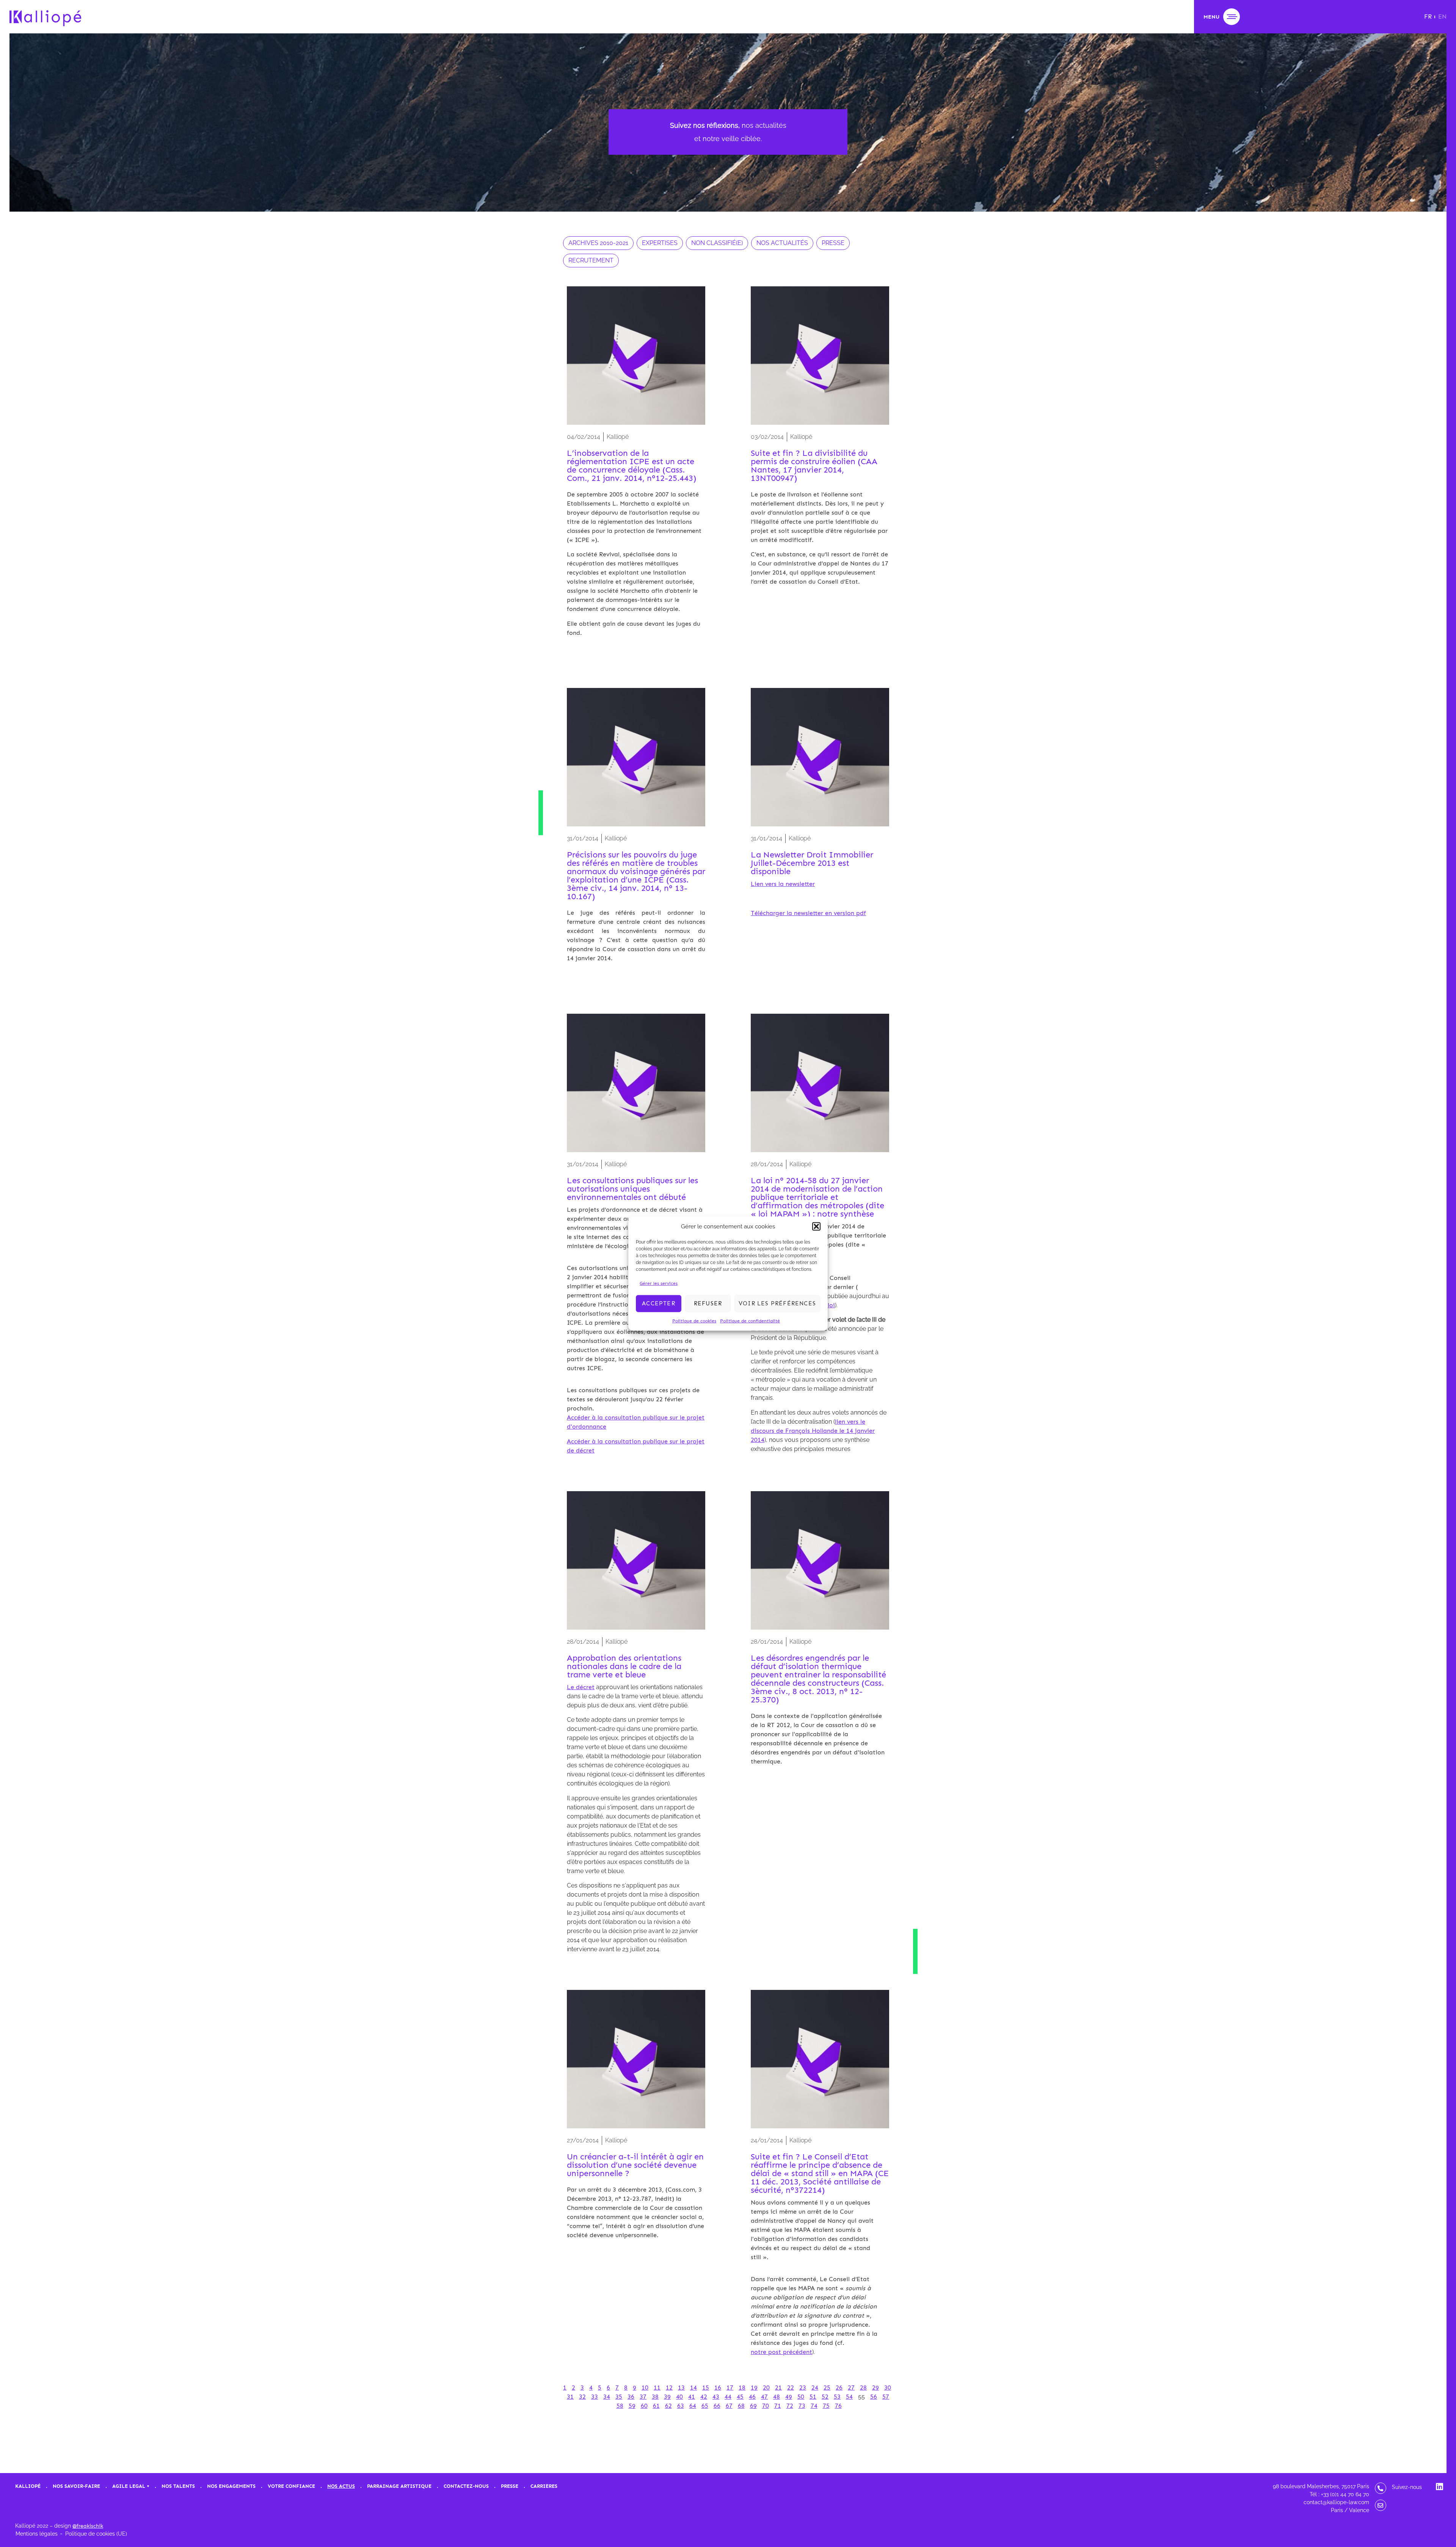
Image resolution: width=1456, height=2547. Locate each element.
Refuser (708, 1303)
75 (826, 2406)
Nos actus (341, 2486)
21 (778, 2388)
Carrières (544, 2486)
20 (766, 2388)
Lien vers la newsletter (783, 884)
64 (693, 2406)
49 (789, 2397)
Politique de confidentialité (750, 1321)
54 (849, 2397)
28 (863, 2388)
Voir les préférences (777, 1303)
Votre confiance (291, 2486)
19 (754, 2388)
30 (888, 2388)
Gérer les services (659, 1283)
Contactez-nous (466, 2486)
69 (753, 2406)
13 (681, 2388)
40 (679, 2397)
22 (791, 2388)
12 (669, 2388)
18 (742, 2388)
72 (790, 2406)
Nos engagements (231, 2486)
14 (693, 2388)
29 (875, 2388)
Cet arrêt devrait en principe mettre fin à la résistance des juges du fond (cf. (814, 2338)
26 (839, 2388)
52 (825, 2397)
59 (632, 2406)
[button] (816, 1226)
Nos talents (178, 2486)
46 (752, 2397)
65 (705, 2406)
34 (607, 2397)
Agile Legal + (131, 2486)
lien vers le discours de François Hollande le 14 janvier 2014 (813, 1431)
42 (704, 2397)
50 (801, 2397)
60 (644, 2406)
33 (595, 2397)
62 (668, 2406)
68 (741, 2406)
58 (620, 2406)
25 (827, 2388)
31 (570, 2397)
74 (814, 2406)
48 (777, 2397)
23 (803, 2388)
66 (717, 2406)
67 (729, 2406)
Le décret (581, 1687)
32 (582, 2397)
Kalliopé (28, 2486)
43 (716, 2397)
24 (815, 2388)
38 (655, 2397)
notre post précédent (781, 2352)
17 (730, 2388)
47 (764, 2397)
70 (766, 2406)
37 (643, 2397)
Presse (510, 2486)
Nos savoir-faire (76, 2486)
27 (851, 2388)
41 (692, 2397)
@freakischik (88, 2526)
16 (718, 2388)
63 (681, 2406)
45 (740, 2397)
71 (778, 2406)
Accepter (659, 1303)
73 (802, 2406)
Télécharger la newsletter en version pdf (808, 913)
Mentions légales (37, 2534)
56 (874, 2397)
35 (619, 2397)
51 (813, 2397)
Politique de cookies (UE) (96, 2534)
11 (657, 2388)
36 (631, 2397)
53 (837, 2397)
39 (667, 2397)
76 (838, 2406)
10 (645, 2388)
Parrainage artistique (399, 2486)
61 (656, 2406)
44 (728, 2397)
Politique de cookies (694, 1321)
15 (706, 2388)
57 (886, 2397)
